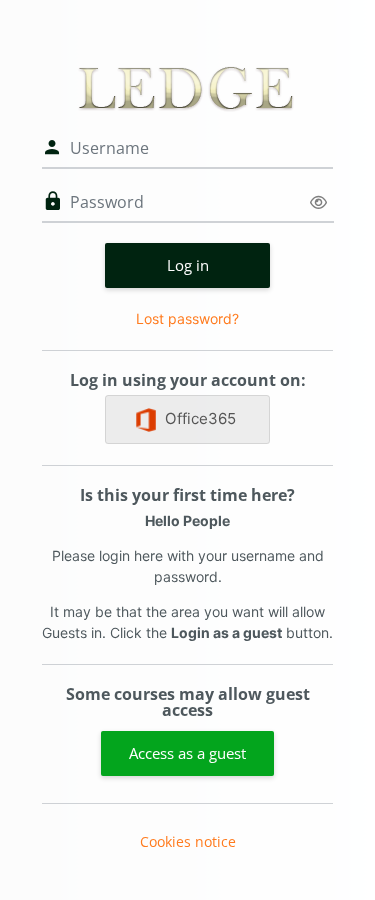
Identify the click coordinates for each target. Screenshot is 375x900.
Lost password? (187, 318)
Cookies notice (188, 841)
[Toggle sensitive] (318, 202)
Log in (188, 265)
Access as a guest (187, 753)
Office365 (200, 418)
